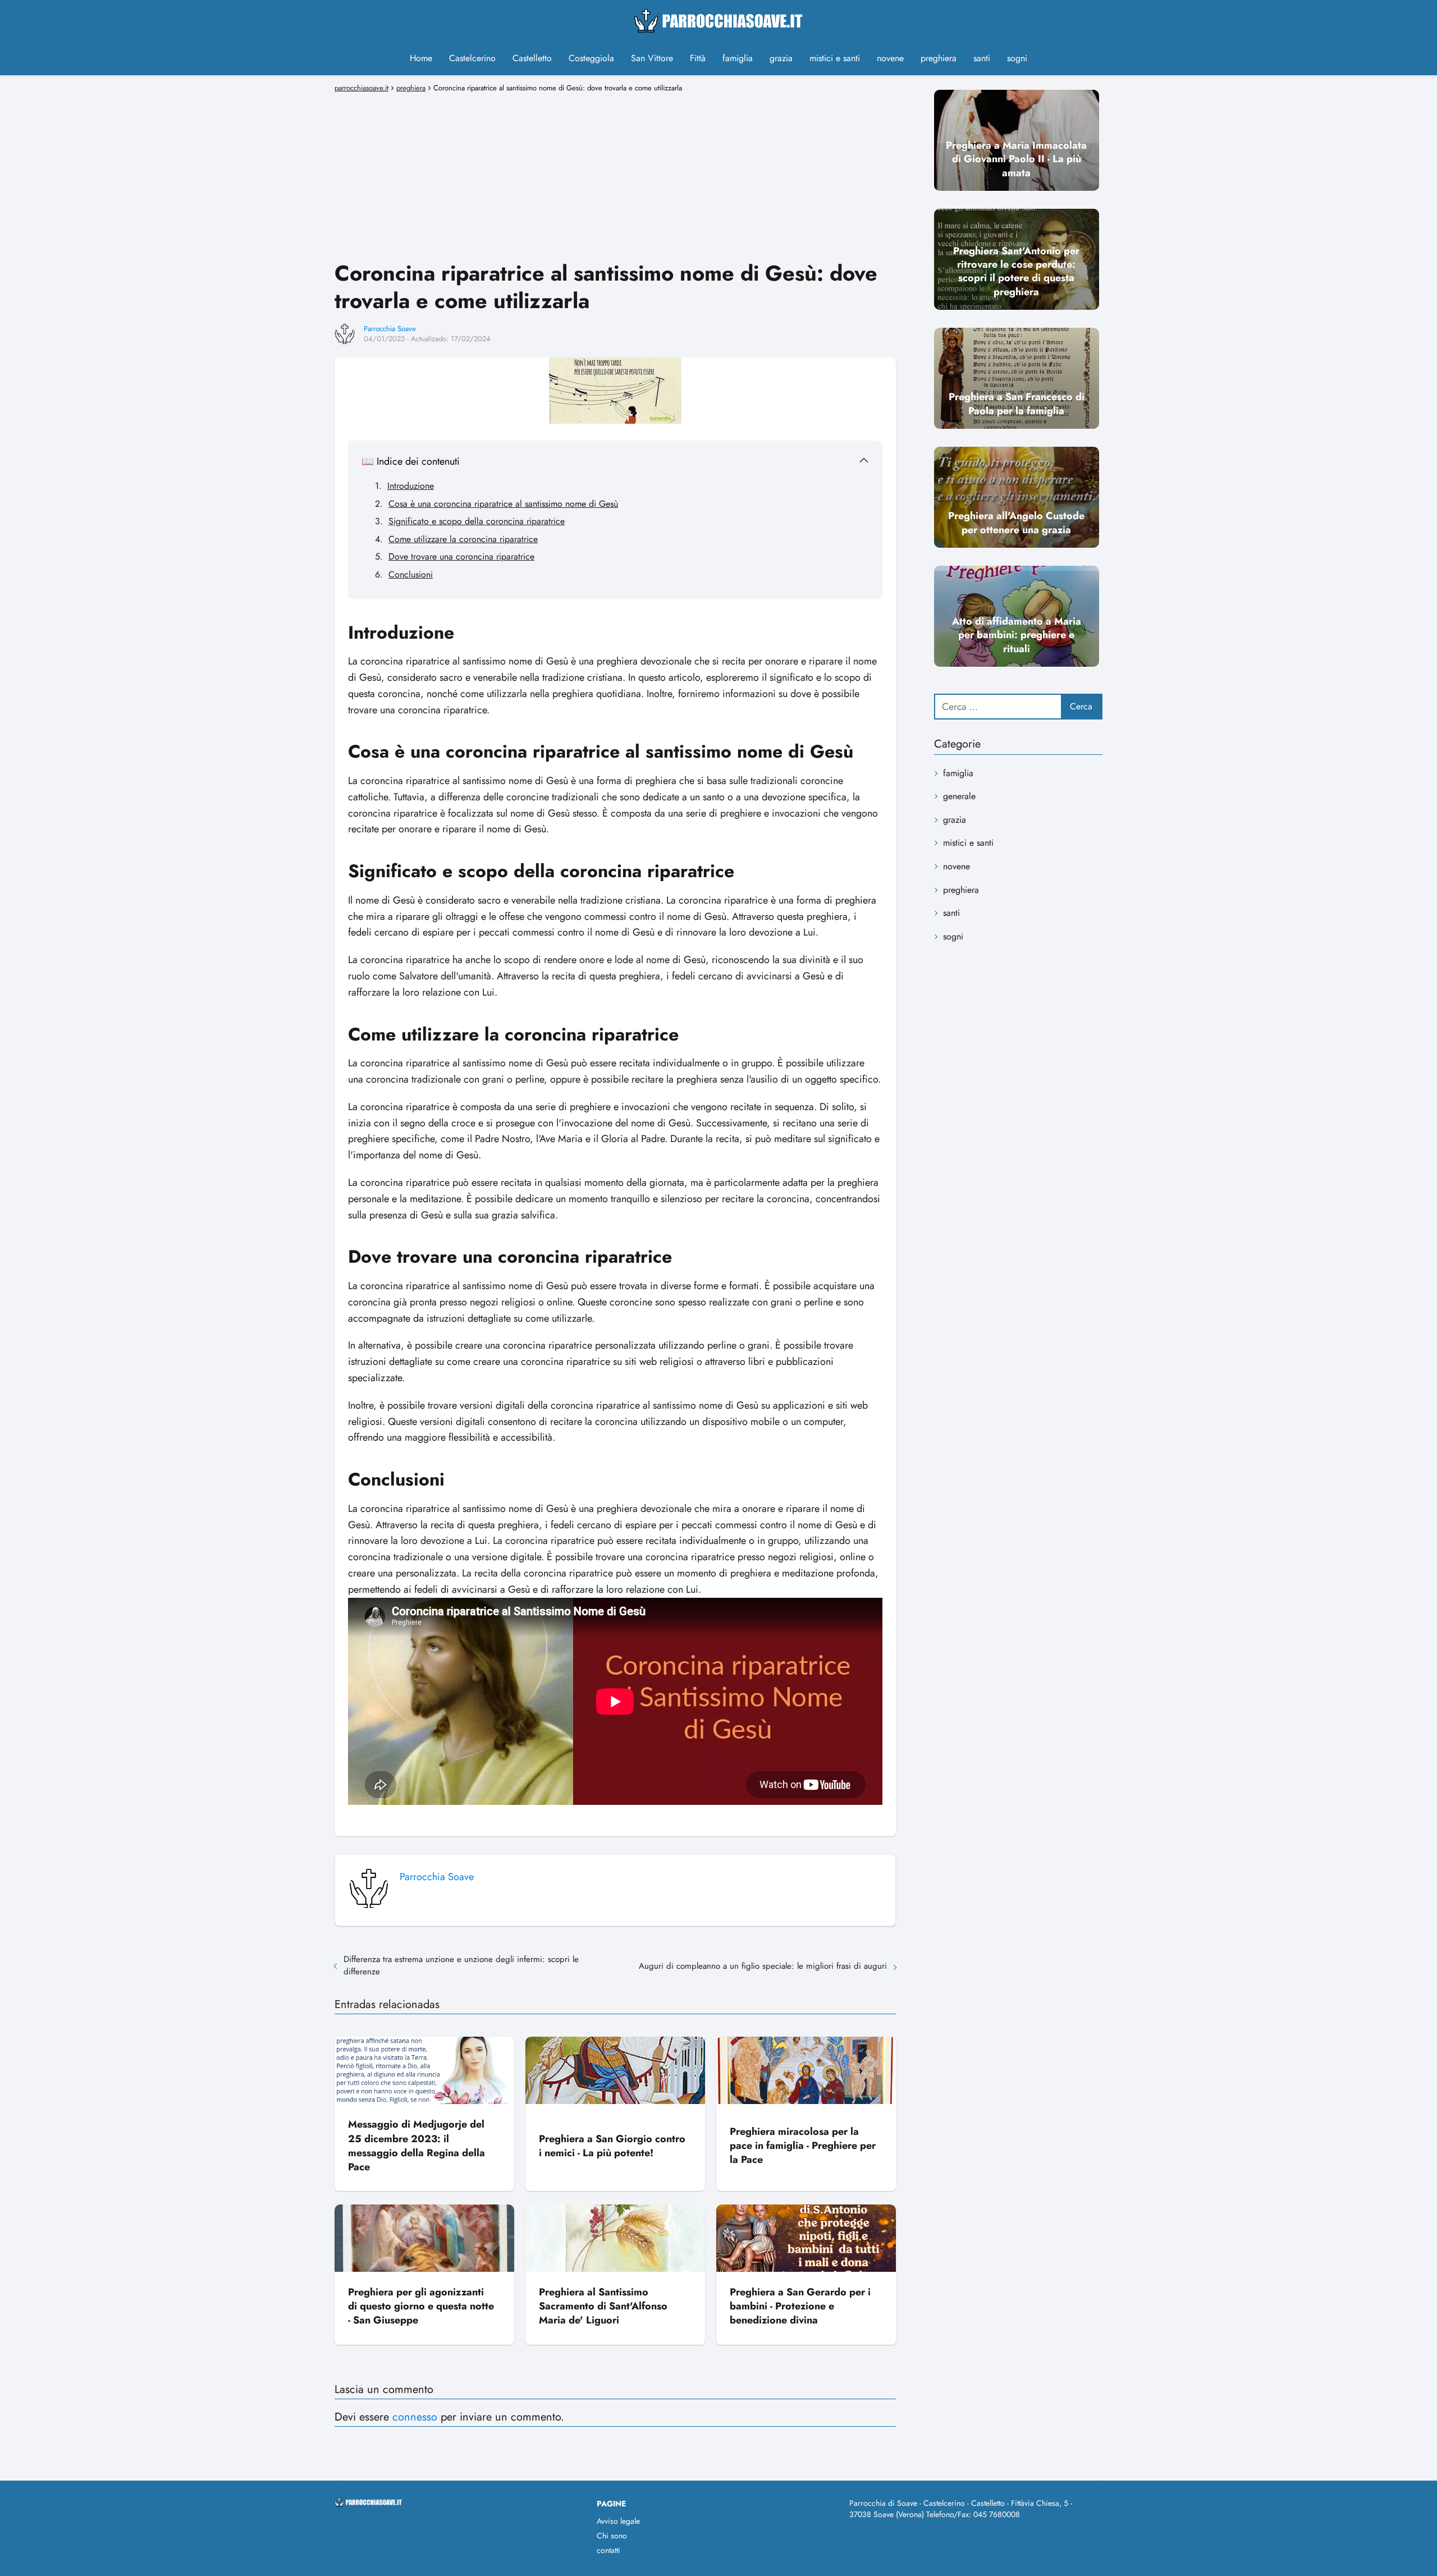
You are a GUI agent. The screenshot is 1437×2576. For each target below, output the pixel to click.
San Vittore (652, 58)
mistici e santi (835, 58)
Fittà (698, 58)
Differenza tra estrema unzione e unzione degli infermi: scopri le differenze (461, 1965)
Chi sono (612, 2536)
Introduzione (411, 486)
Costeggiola (591, 58)
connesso (415, 2417)
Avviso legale (618, 2521)
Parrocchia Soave (390, 329)
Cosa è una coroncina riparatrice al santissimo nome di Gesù (503, 504)
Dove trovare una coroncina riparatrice (461, 556)
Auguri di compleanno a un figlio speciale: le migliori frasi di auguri (763, 1966)
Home (421, 58)
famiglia (738, 58)
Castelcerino (472, 58)
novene (890, 58)
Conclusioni (411, 574)
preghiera (939, 58)
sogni (1017, 58)
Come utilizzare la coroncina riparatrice (463, 539)
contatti (608, 2550)
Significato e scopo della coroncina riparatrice (477, 521)
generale (959, 796)
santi (982, 58)
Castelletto (532, 58)
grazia (781, 58)
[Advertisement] (615, 175)
